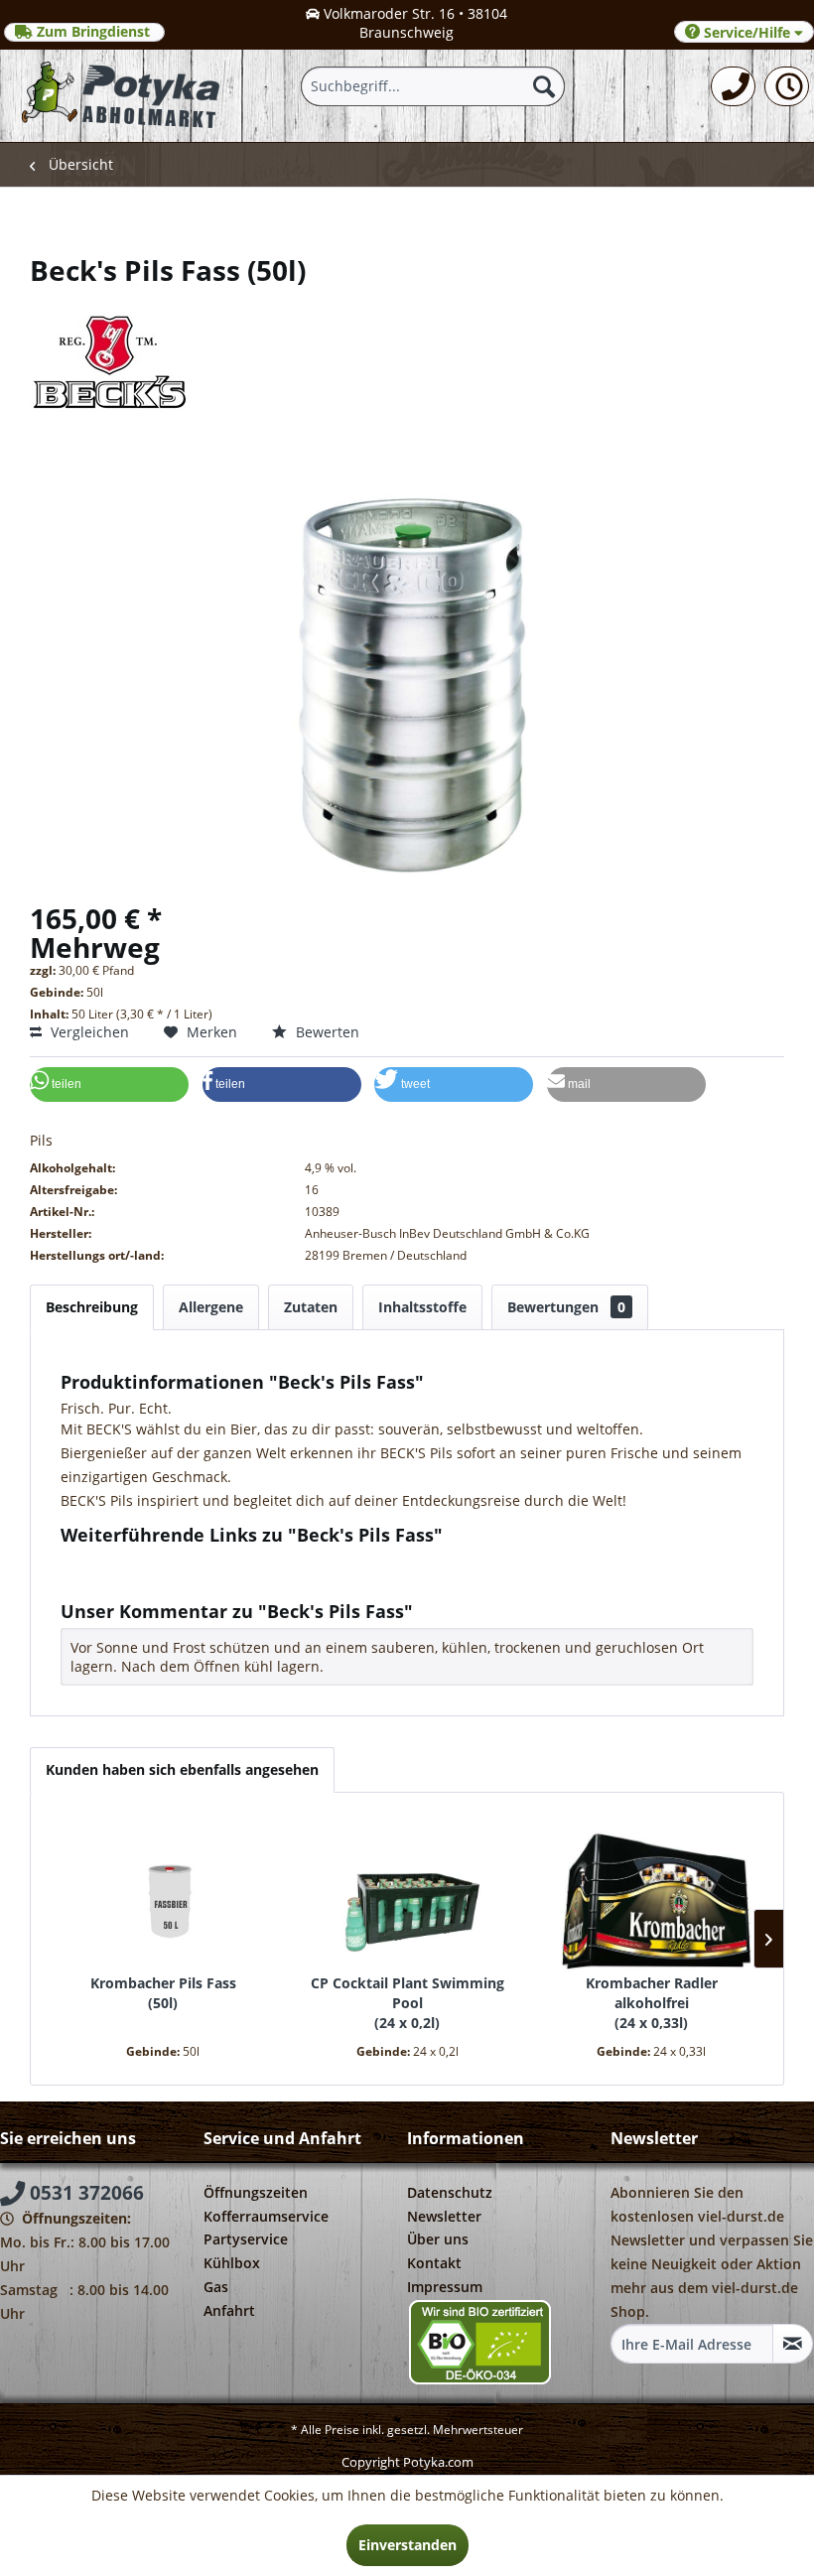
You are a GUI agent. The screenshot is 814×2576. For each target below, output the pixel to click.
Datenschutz (450, 2192)
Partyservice (246, 2239)
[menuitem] (733, 86)
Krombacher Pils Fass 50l (163, 1993)
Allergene (211, 1307)
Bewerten (326, 1032)
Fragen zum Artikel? (142, 1561)
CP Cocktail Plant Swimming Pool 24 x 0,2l (407, 2003)
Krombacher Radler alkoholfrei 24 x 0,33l (652, 2003)
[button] (109, 1085)
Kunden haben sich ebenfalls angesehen (182, 1769)
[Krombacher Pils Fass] (163, 1894)
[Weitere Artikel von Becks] (407, 349)
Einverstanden (407, 2545)
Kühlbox (232, 2263)
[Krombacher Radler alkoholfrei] (651, 1894)
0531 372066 (84, 2193)
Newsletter (444, 2216)
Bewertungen (566, 1307)
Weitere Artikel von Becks (160, 1580)
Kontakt (434, 2263)
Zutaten (311, 1307)
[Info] (787, 86)
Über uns (438, 2239)
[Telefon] (733, 86)
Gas (216, 2287)
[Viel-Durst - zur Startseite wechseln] (122, 95)
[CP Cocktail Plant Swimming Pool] (407, 1894)
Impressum (445, 2287)
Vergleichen (88, 1032)
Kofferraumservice (266, 2216)
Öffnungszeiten (256, 2192)
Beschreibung (92, 1307)
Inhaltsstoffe (422, 1307)
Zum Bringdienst (93, 32)
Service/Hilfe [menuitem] (747, 32)
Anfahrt (229, 2310)
